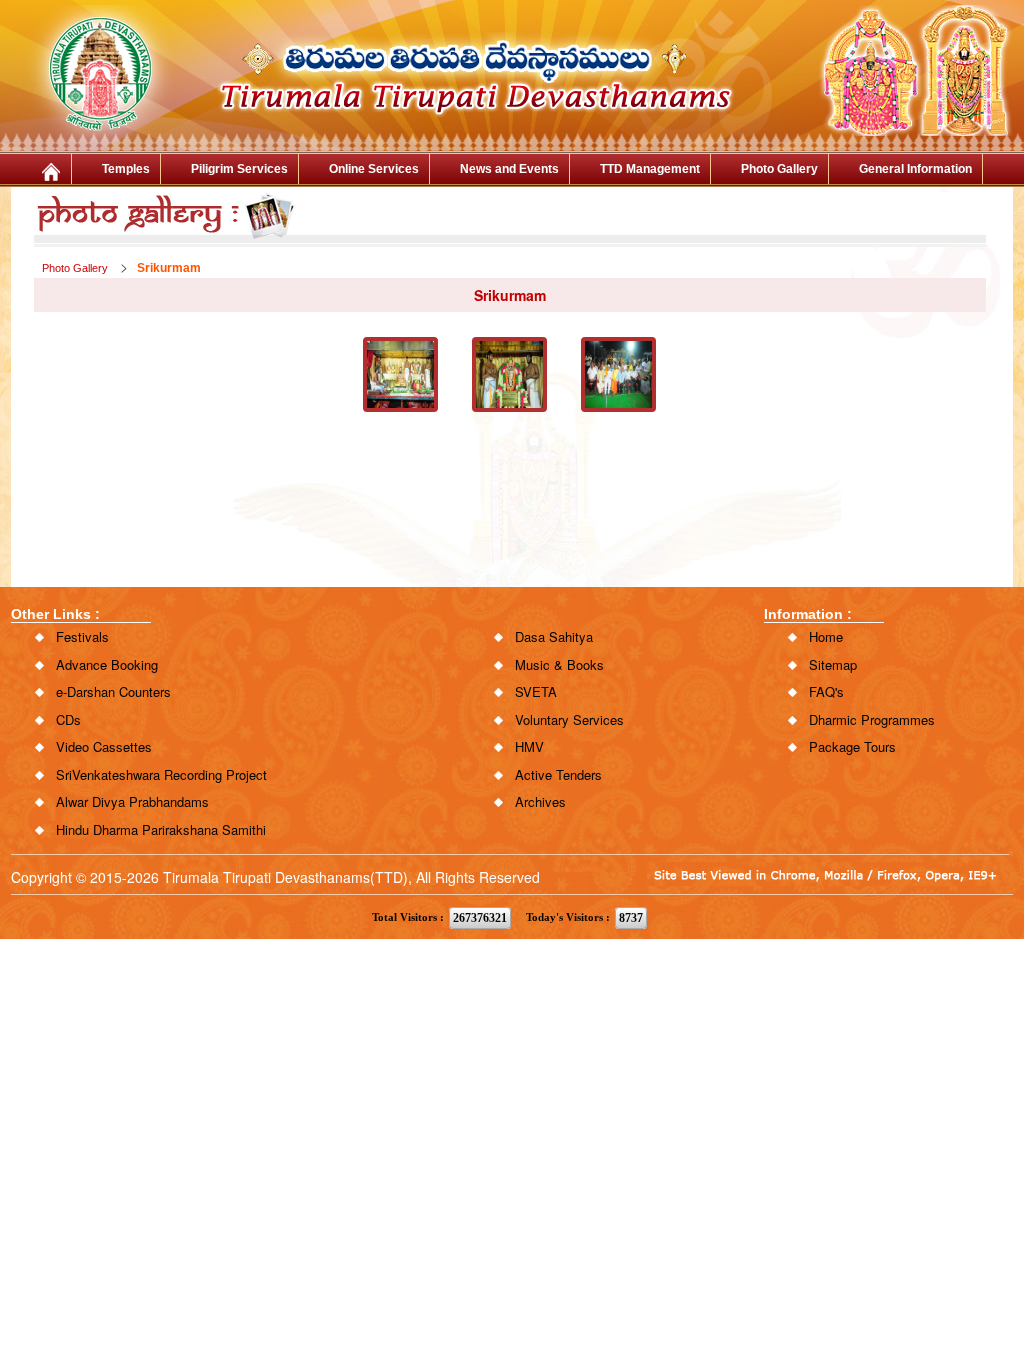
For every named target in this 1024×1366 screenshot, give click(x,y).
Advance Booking (107, 664)
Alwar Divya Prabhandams (132, 801)
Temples (126, 169)
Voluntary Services (569, 719)
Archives (540, 801)
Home (826, 636)
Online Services (374, 169)
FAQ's (826, 691)
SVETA (536, 691)
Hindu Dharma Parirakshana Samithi (161, 829)
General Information (915, 169)
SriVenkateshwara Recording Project (161, 774)
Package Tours (852, 746)
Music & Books (559, 664)
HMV (529, 746)
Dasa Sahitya (554, 636)
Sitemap (833, 664)
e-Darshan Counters (113, 691)
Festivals (82, 636)
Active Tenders (558, 774)
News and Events (509, 169)
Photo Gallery (779, 169)
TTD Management (650, 169)
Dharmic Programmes (872, 719)
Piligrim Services (239, 169)
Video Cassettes (104, 746)
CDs (68, 719)
